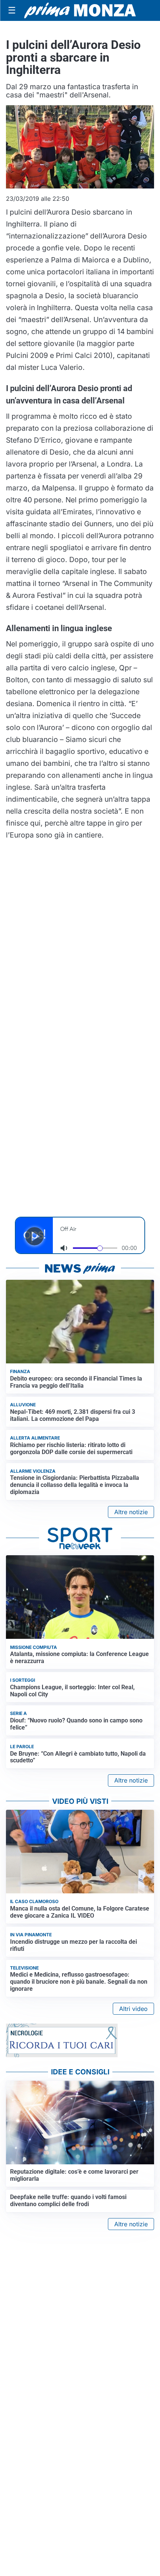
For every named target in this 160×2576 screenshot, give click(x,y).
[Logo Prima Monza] (80, 10)
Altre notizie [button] (131, 1512)
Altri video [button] (133, 2009)
